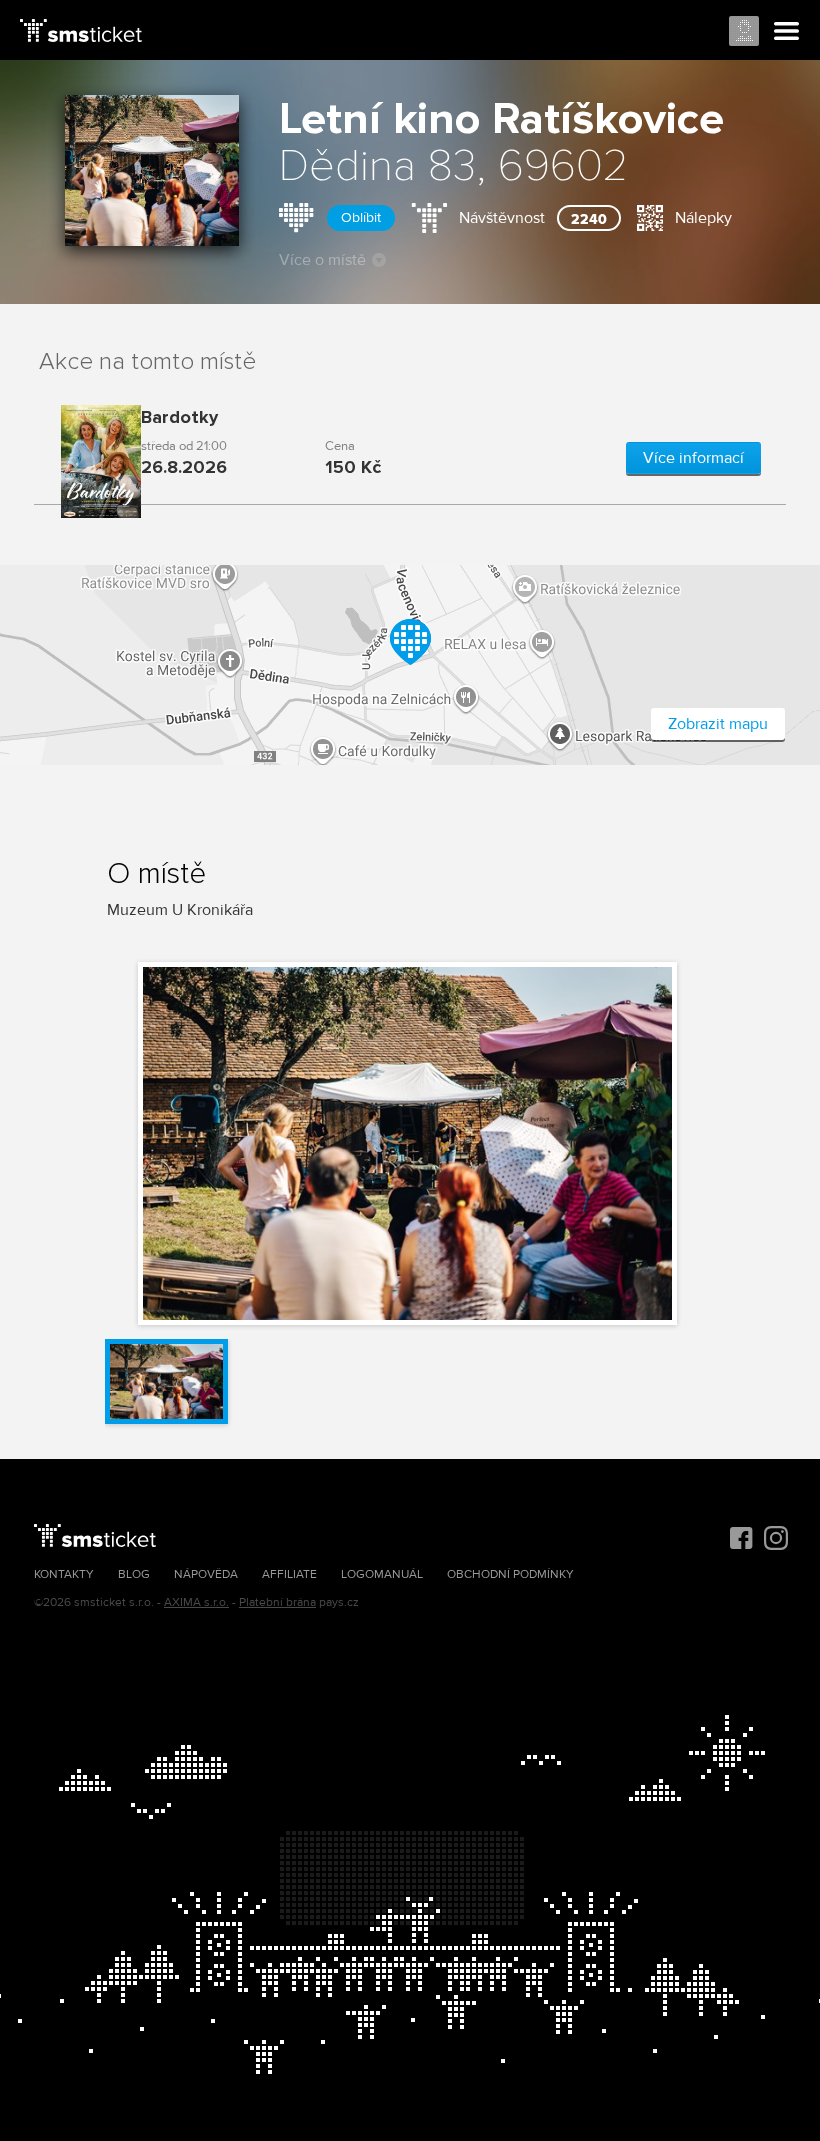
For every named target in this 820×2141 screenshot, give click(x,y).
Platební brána (277, 1602)
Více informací (693, 458)
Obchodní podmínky (510, 1574)
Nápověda (206, 1574)
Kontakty (64, 1574)
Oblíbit (361, 217)
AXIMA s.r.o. (196, 1602)
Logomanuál (382, 1574)
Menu (787, 32)
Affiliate (289, 1574)
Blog (134, 1574)
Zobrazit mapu (718, 724)
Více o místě (322, 260)
